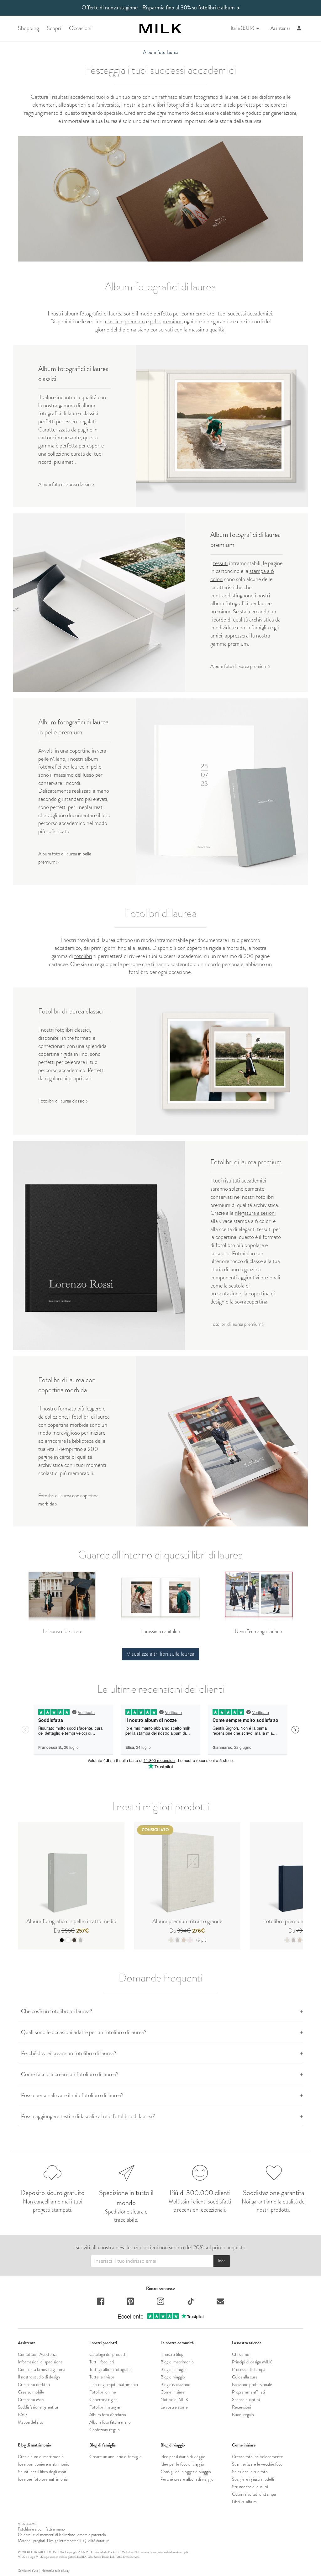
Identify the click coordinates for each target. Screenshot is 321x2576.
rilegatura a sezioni (255, 1213)
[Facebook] (101, 2302)
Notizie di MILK (174, 2399)
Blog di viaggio (173, 2377)
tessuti (221, 563)
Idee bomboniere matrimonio (44, 2464)
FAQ (22, 2415)
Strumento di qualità (250, 2487)
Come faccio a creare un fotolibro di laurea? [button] (70, 2074)
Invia (222, 2261)
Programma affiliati (248, 2392)
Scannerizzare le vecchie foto (257, 2464)
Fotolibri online (103, 2392)
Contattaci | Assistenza (38, 2354)
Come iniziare (173, 2392)
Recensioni (242, 2407)
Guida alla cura (245, 2377)
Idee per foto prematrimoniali (44, 2479)
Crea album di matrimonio (41, 2457)
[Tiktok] (191, 2302)
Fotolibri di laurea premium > (237, 1324)
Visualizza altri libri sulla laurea (160, 1654)
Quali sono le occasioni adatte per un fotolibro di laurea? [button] (84, 2032)
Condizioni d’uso (28, 2571)
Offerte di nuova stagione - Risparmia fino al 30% (161, 8)
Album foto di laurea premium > (240, 666)
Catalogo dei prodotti (108, 2354)
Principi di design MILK (252, 2362)
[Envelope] (220, 2302)
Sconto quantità (246, 2399)
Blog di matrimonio (177, 2362)
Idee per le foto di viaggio (182, 2464)
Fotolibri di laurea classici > (63, 1101)
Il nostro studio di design (39, 2377)
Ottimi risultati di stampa (254, 2494)
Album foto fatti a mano (110, 2422)
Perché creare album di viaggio (187, 2479)
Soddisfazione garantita (38, 2407)
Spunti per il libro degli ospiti (43, 2472)
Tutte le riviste (102, 2377)
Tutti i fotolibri (102, 2362)
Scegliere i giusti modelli (253, 2479)
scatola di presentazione (230, 1290)
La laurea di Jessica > (62, 1631)
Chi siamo (241, 2354)
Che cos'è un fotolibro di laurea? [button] (57, 2011)
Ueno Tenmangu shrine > (259, 1631)
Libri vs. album (244, 2502)
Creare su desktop (34, 2384)
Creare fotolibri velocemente (258, 2457)
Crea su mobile (31, 2392)
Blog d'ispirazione (175, 2384)
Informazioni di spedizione (40, 2362)
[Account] (299, 28)
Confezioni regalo (105, 2430)
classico (114, 321)
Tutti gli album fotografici (111, 2369)
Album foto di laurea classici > (66, 484)
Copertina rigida (103, 2399)
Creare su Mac (31, 2399)
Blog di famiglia (174, 2369)
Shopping (28, 28)
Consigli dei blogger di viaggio (186, 2472)
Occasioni (80, 28)
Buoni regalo (243, 2415)
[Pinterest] (130, 2302)
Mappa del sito (31, 2422)
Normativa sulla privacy (55, 2571)
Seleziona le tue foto (250, 2472)
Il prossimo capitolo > (160, 1631)
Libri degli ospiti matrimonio (114, 2384)
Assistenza (281, 28)
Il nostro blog (172, 2354)
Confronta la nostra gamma (42, 2369)
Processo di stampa (249, 2369)
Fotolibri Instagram (106, 2407)
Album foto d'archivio (108, 2415)
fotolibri (83, 956)
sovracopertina (251, 1302)
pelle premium (166, 321)
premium (135, 321)
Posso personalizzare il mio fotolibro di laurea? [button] (72, 2095)
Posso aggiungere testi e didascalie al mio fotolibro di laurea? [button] (88, 2116)
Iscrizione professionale (252, 2384)
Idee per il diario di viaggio (183, 2457)
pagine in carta (54, 1457)
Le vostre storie (174, 2407)
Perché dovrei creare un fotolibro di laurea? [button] (69, 2053)
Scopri (54, 28)
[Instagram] (160, 2302)
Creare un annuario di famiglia (115, 2457)
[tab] (160, 2011)
